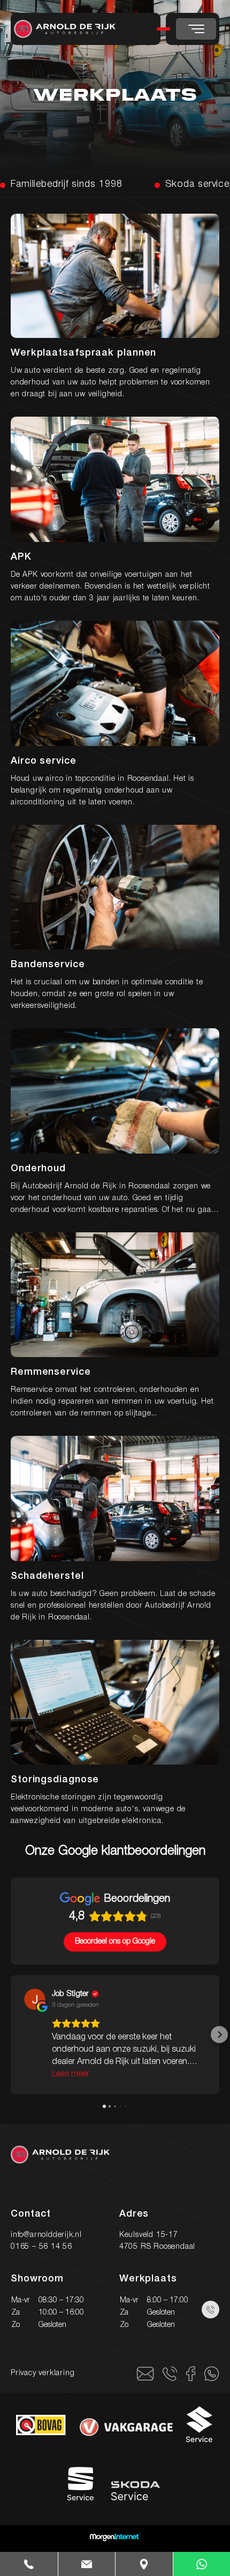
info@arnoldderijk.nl (46, 2235)
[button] (11, 2035)
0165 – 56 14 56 (41, 2247)
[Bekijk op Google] (35, 1999)
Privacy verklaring (43, 2373)
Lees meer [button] (71, 2074)
